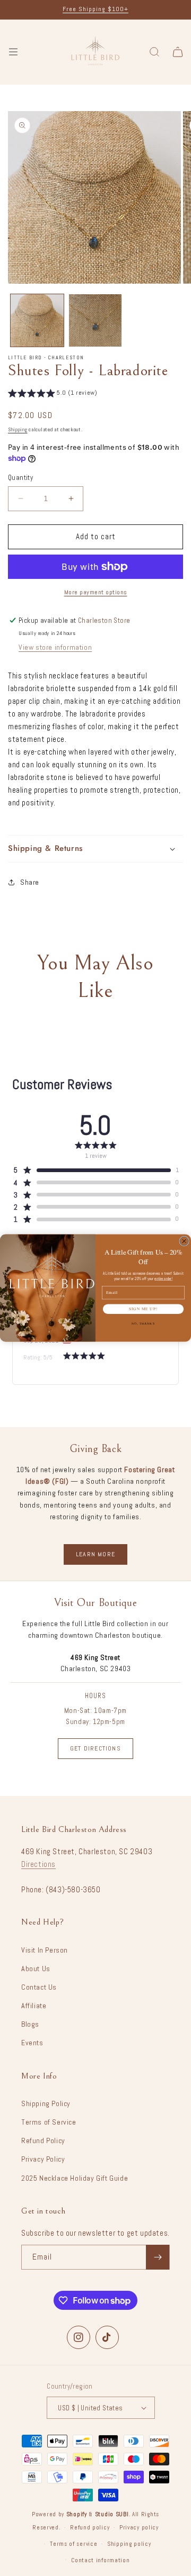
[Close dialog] (184, 1241)
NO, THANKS (143, 1323)
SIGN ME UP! (143, 1309)
